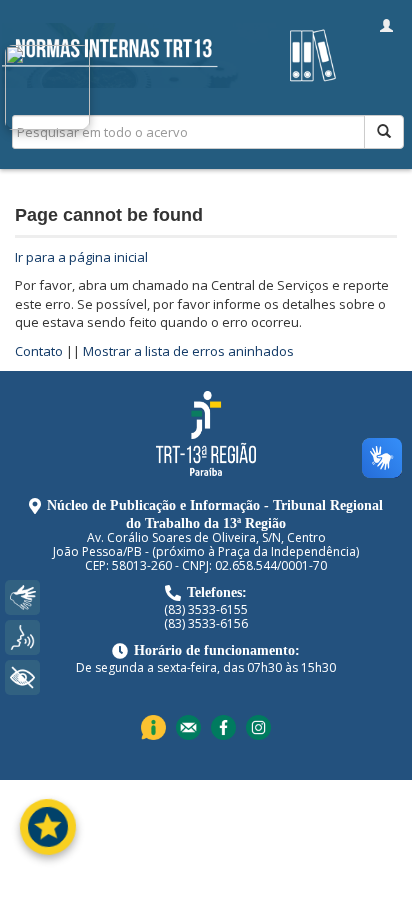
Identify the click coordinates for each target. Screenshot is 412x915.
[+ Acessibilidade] (22, 677)
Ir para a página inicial (81, 257)
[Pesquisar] (384, 132)
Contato (39, 351)
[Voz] (22, 637)
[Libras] (22, 597)
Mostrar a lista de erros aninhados (188, 351)
